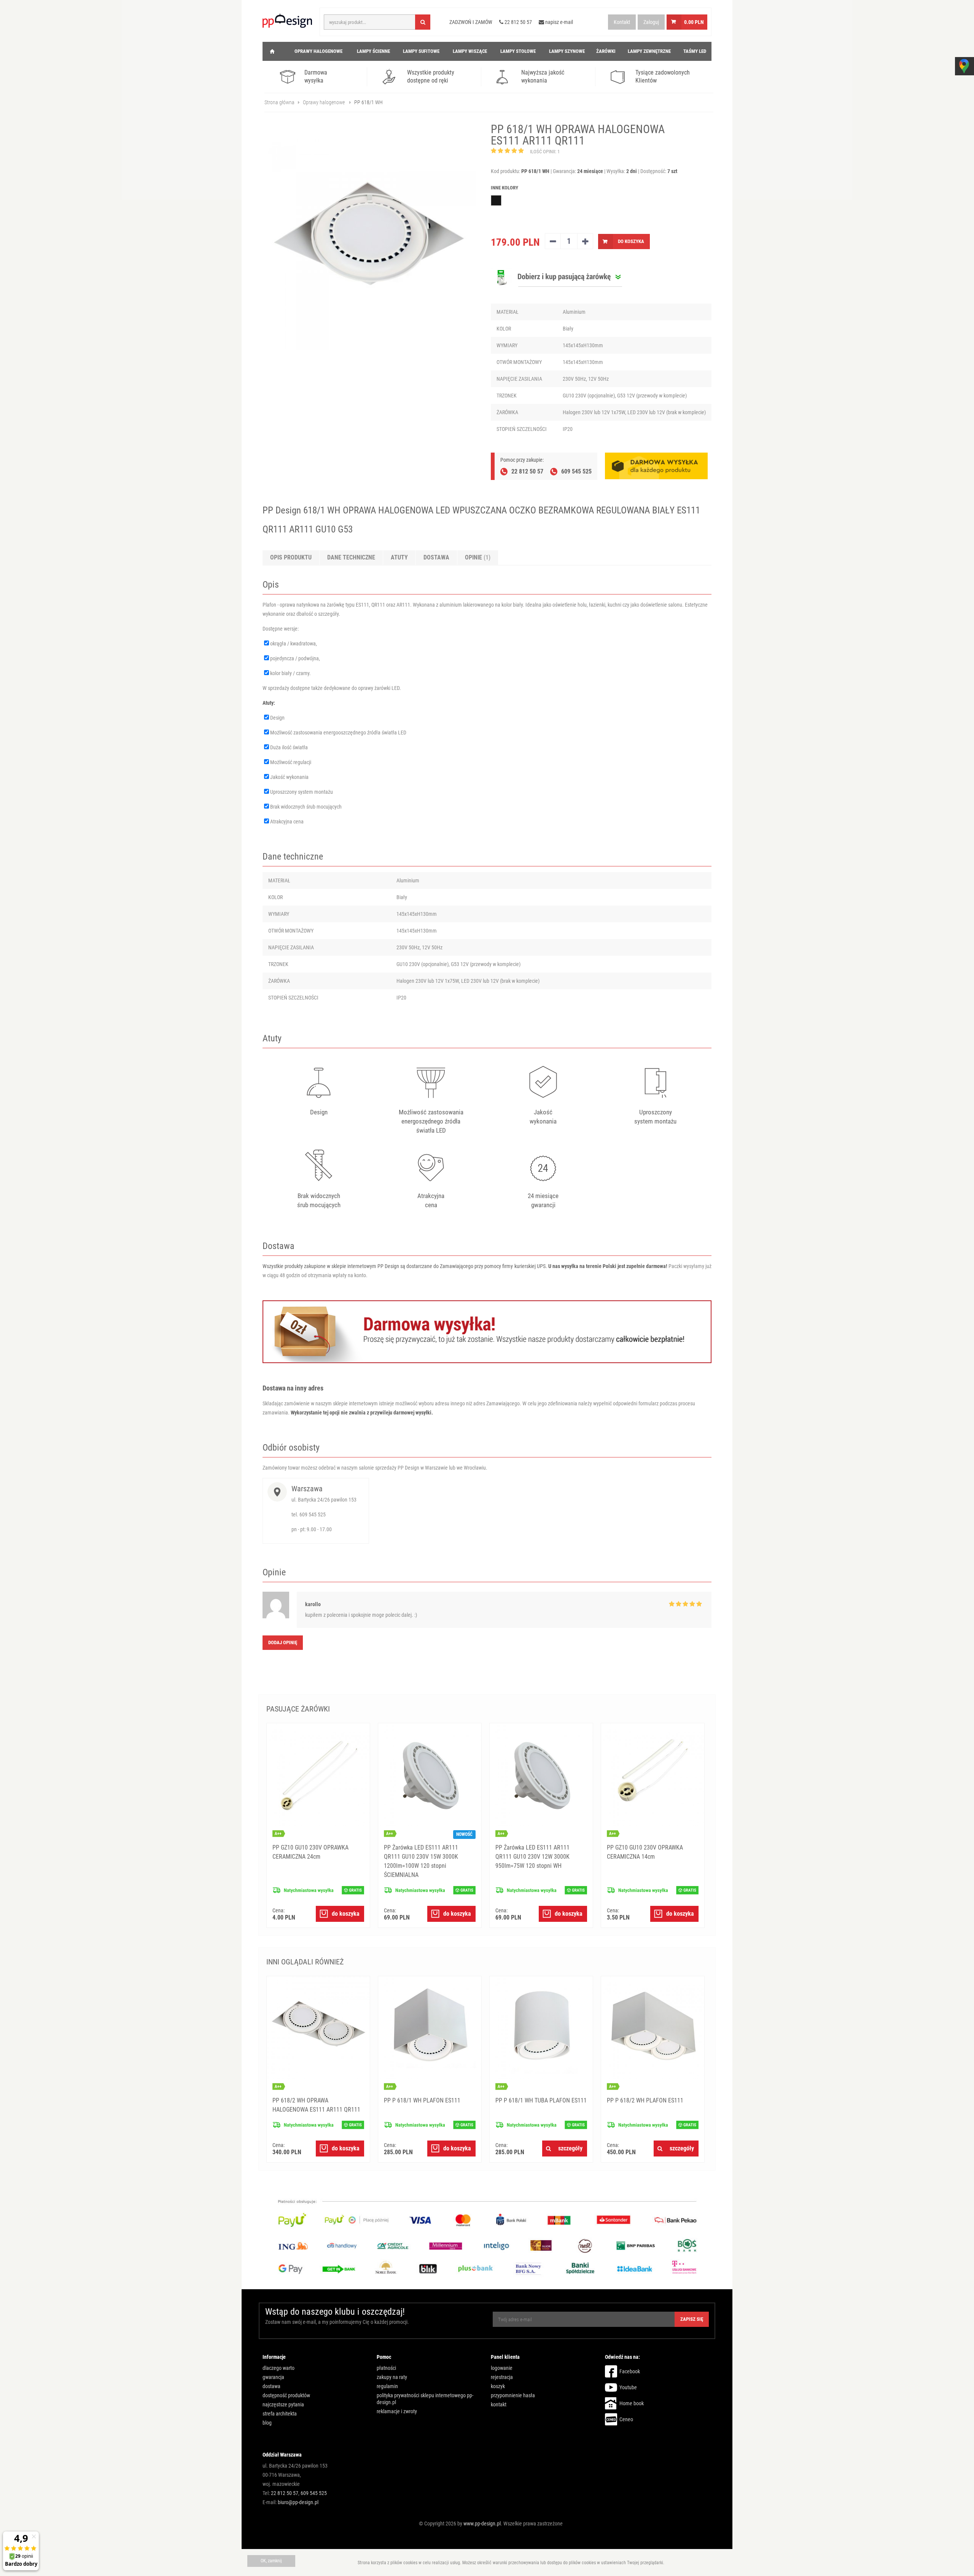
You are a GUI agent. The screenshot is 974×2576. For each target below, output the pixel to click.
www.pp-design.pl (482, 2524)
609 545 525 (314, 2493)
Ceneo (626, 2419)
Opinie (478, 557)
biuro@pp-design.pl (298, 2502)
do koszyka (346, 1914)
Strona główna (279, 102)
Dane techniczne (351, 557)
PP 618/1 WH (368, 102)
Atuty (399, 557)
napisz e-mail (559, 22)
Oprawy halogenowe (324, 102)
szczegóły (570, 2148)
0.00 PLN (694, 22)
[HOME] (272, 51)
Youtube (628, 2387)
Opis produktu (291, 557)
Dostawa (436, 557)
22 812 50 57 (285, 2493)
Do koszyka (631, 241)
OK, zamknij (271, 2561)
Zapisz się (692, 2319)
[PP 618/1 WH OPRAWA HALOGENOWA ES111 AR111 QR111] (369, 244)
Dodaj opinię (283, 1642)
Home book (632, 2403)
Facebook (630, 2371)
